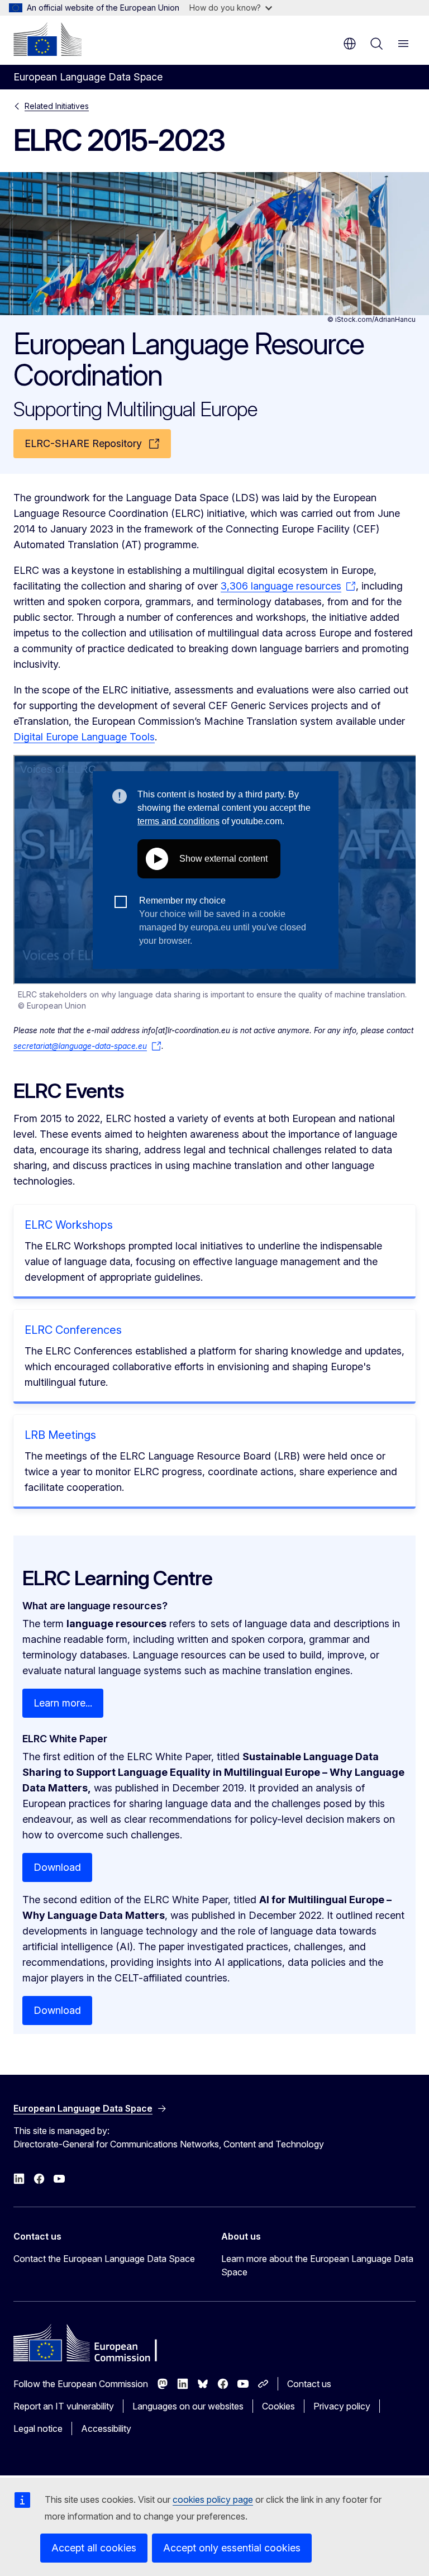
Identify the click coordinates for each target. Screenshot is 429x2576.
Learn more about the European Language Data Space (317, 2265)
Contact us (309, 2384)
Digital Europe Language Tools (84, 737)
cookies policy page (213, 2499)
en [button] (350, 44)
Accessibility (106, 2428)
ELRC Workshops (69, 1225)
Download (57, 1867)
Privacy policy (342, 2406)
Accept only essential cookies (232, 2548)
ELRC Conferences (73, 1330)
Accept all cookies (94, 2548)
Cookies (278, 2406)
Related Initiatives (57, 106)
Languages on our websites (188, 2406)
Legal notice (38, 2428)
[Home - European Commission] (47, 39)
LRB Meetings (60, 1435)
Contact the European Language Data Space (104, 2259)
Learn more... (63, 1703)
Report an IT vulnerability (64, 2406)
